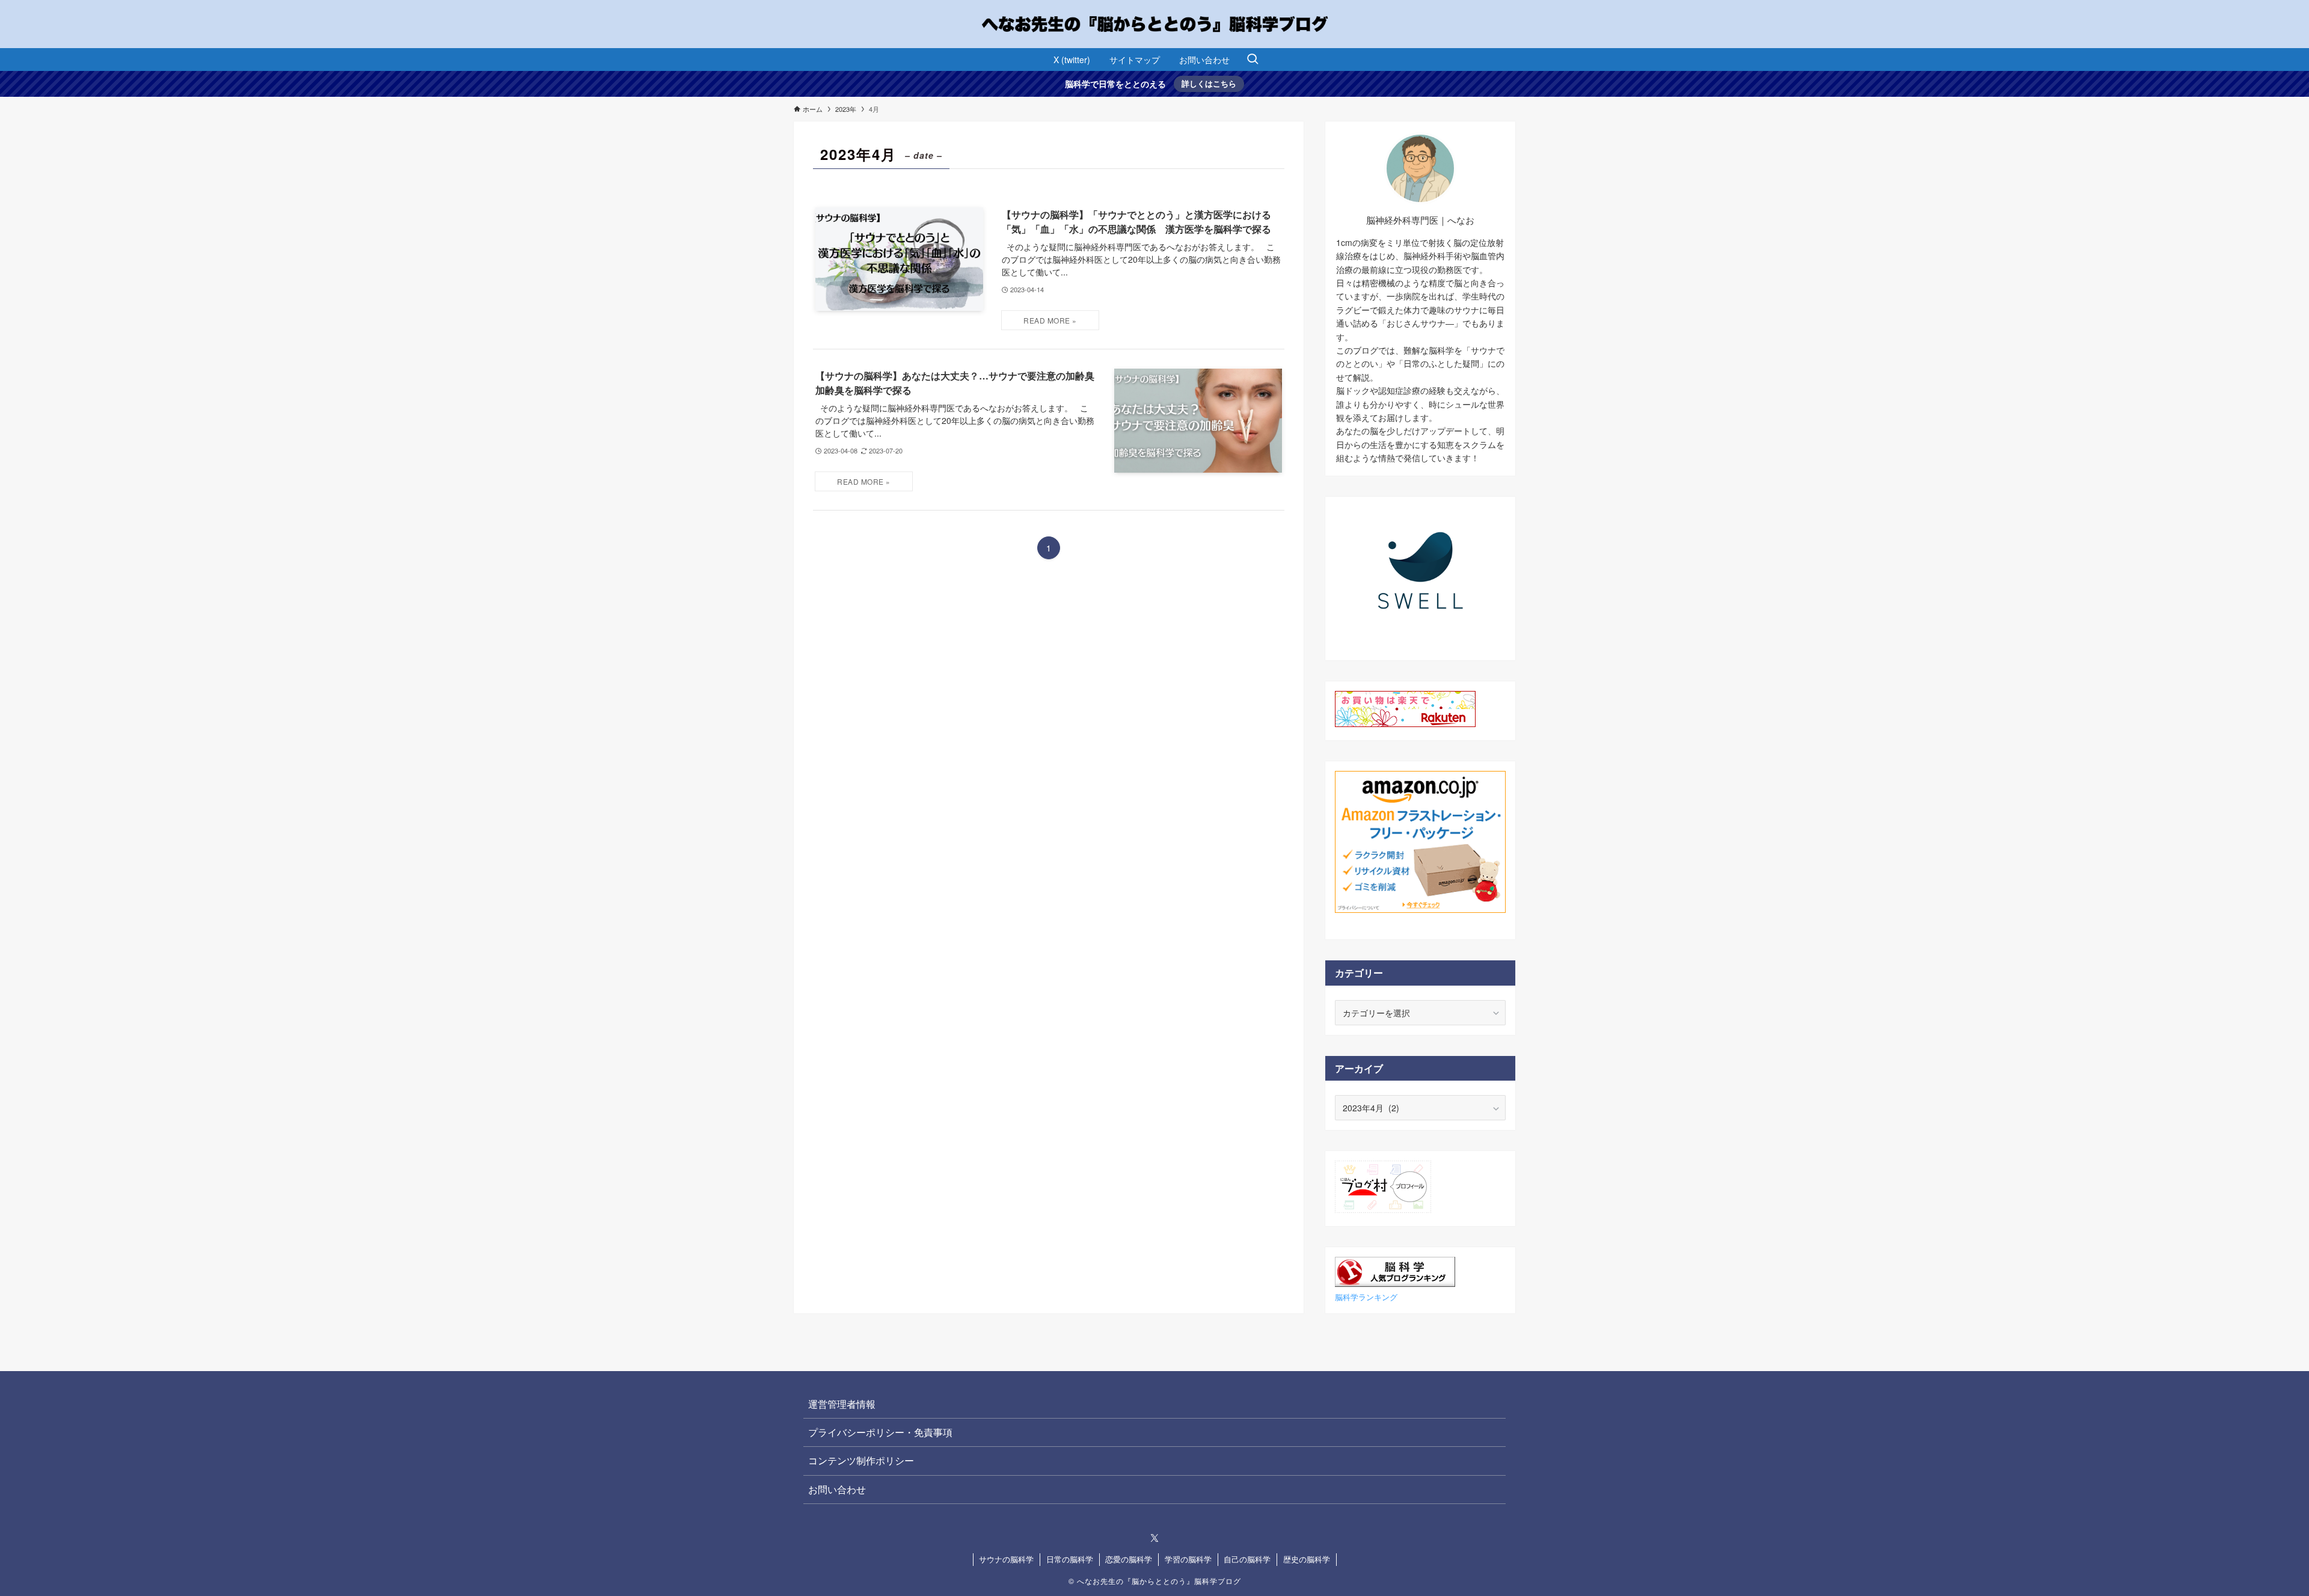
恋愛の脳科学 (1129, 1559)
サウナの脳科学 (1006, 1559)
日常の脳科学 (1070, 1559)
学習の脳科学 (1188, 1559)
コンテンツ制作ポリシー (861, 1460)
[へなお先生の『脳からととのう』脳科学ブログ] (1154, 24)
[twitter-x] (1154, 1538)
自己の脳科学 (1247, 1559)
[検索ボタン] (1253, 60)
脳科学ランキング (1366, 1297)
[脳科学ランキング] (1395, 1283)
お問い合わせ (837, 1489)
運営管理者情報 (842, 1404)
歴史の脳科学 (1307, 1559)
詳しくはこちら (1209, 83)
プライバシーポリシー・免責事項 (880, 1432)
